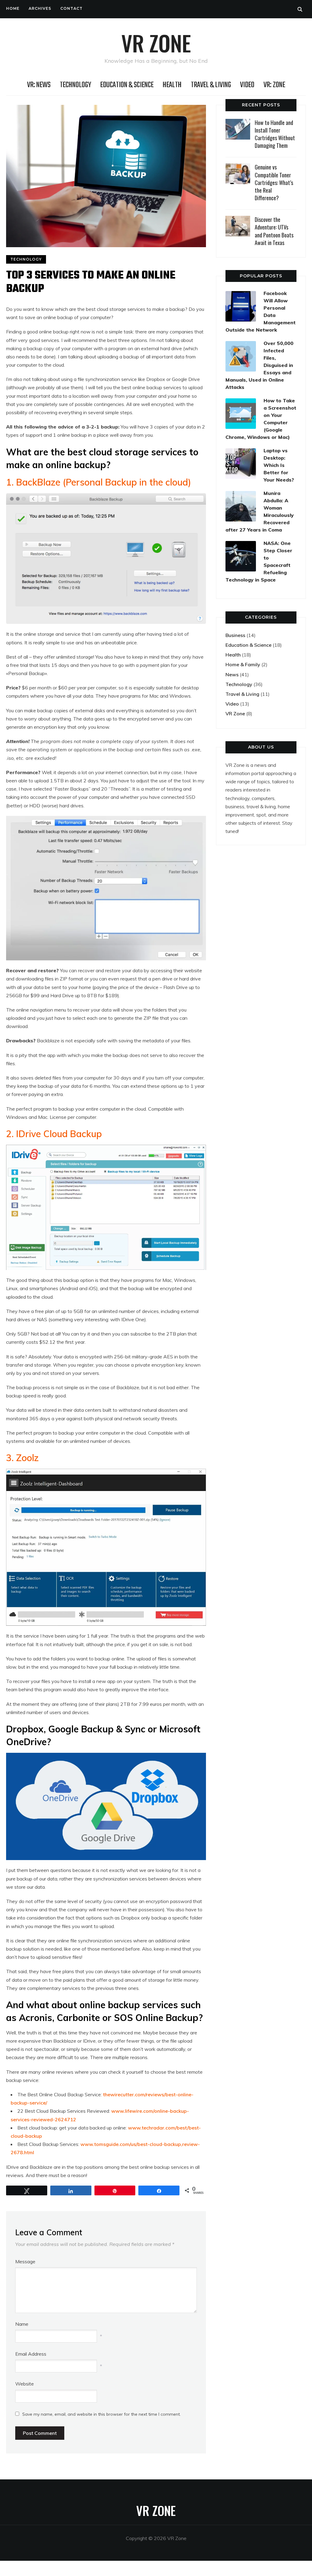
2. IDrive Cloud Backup (54, 1134)
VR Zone (156, 43)
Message (25, 2261)
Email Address (31, 2354)
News (232, 674)
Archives (40, 8)
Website (25, 2384)
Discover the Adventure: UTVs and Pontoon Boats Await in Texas (274, 231)
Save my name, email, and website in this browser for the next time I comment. (101, 2414)
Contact (71, 8)
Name (22, 2324)
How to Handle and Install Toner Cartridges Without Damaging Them (275, 134)
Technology (75, 85)
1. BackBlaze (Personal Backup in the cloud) (99, 482)
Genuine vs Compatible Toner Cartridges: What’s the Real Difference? (274, 182)
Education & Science (127, 85)
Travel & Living (211, 85)
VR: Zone (274, 85)
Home (13, 8)
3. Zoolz (22, 1458)
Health (172, 85)
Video (247, 85)
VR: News (39, 85)
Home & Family (243, 664)
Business (235, 635)
